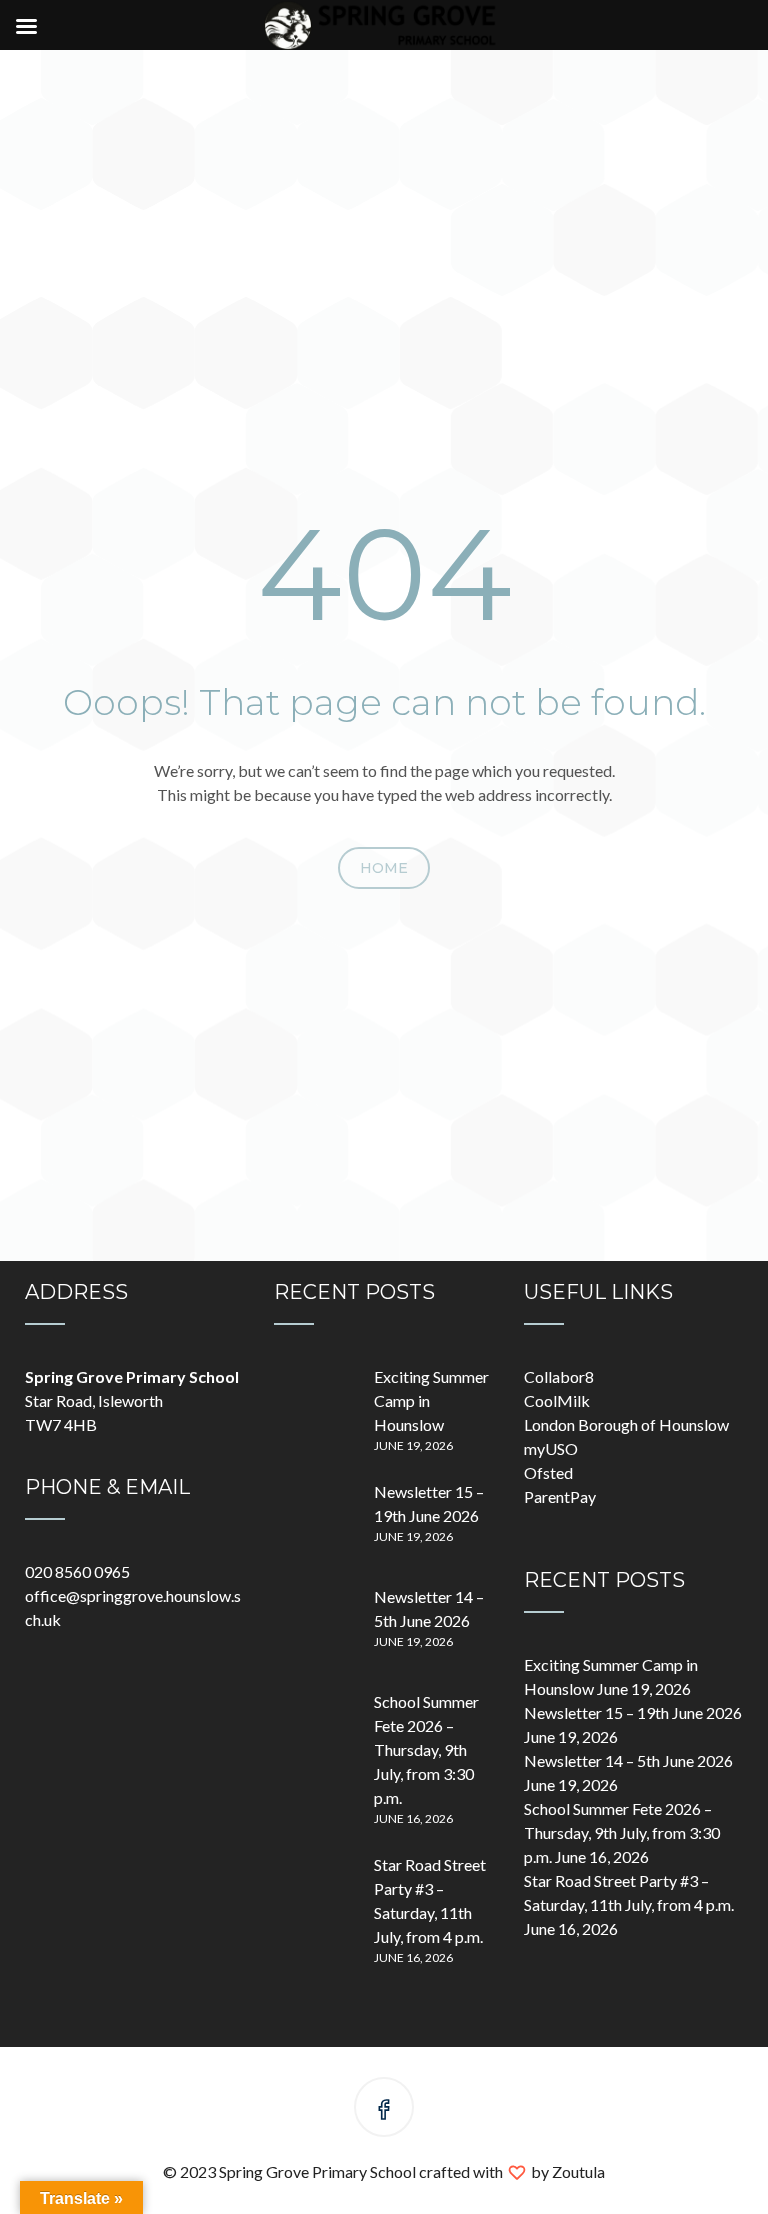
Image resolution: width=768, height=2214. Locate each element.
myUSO (551, 1448)
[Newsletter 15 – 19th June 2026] (314, 1520)
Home (384, 868)
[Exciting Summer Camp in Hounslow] (314, 1405)
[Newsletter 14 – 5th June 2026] (314, 1625)
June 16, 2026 (413, 1818)
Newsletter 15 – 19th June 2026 (633, 1712)
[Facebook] (384, 2110)
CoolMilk (557, 1400)
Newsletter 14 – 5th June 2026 (628, 1760)
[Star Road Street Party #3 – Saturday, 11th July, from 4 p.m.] (314, 1893)
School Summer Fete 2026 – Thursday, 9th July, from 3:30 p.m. (426, 1749)
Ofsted (548, 1472)
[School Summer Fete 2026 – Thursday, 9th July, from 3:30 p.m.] (314, 1730)
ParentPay (560, 1496)
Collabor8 (559, 1376)
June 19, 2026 (413, 1445)
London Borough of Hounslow (626, 1424)
